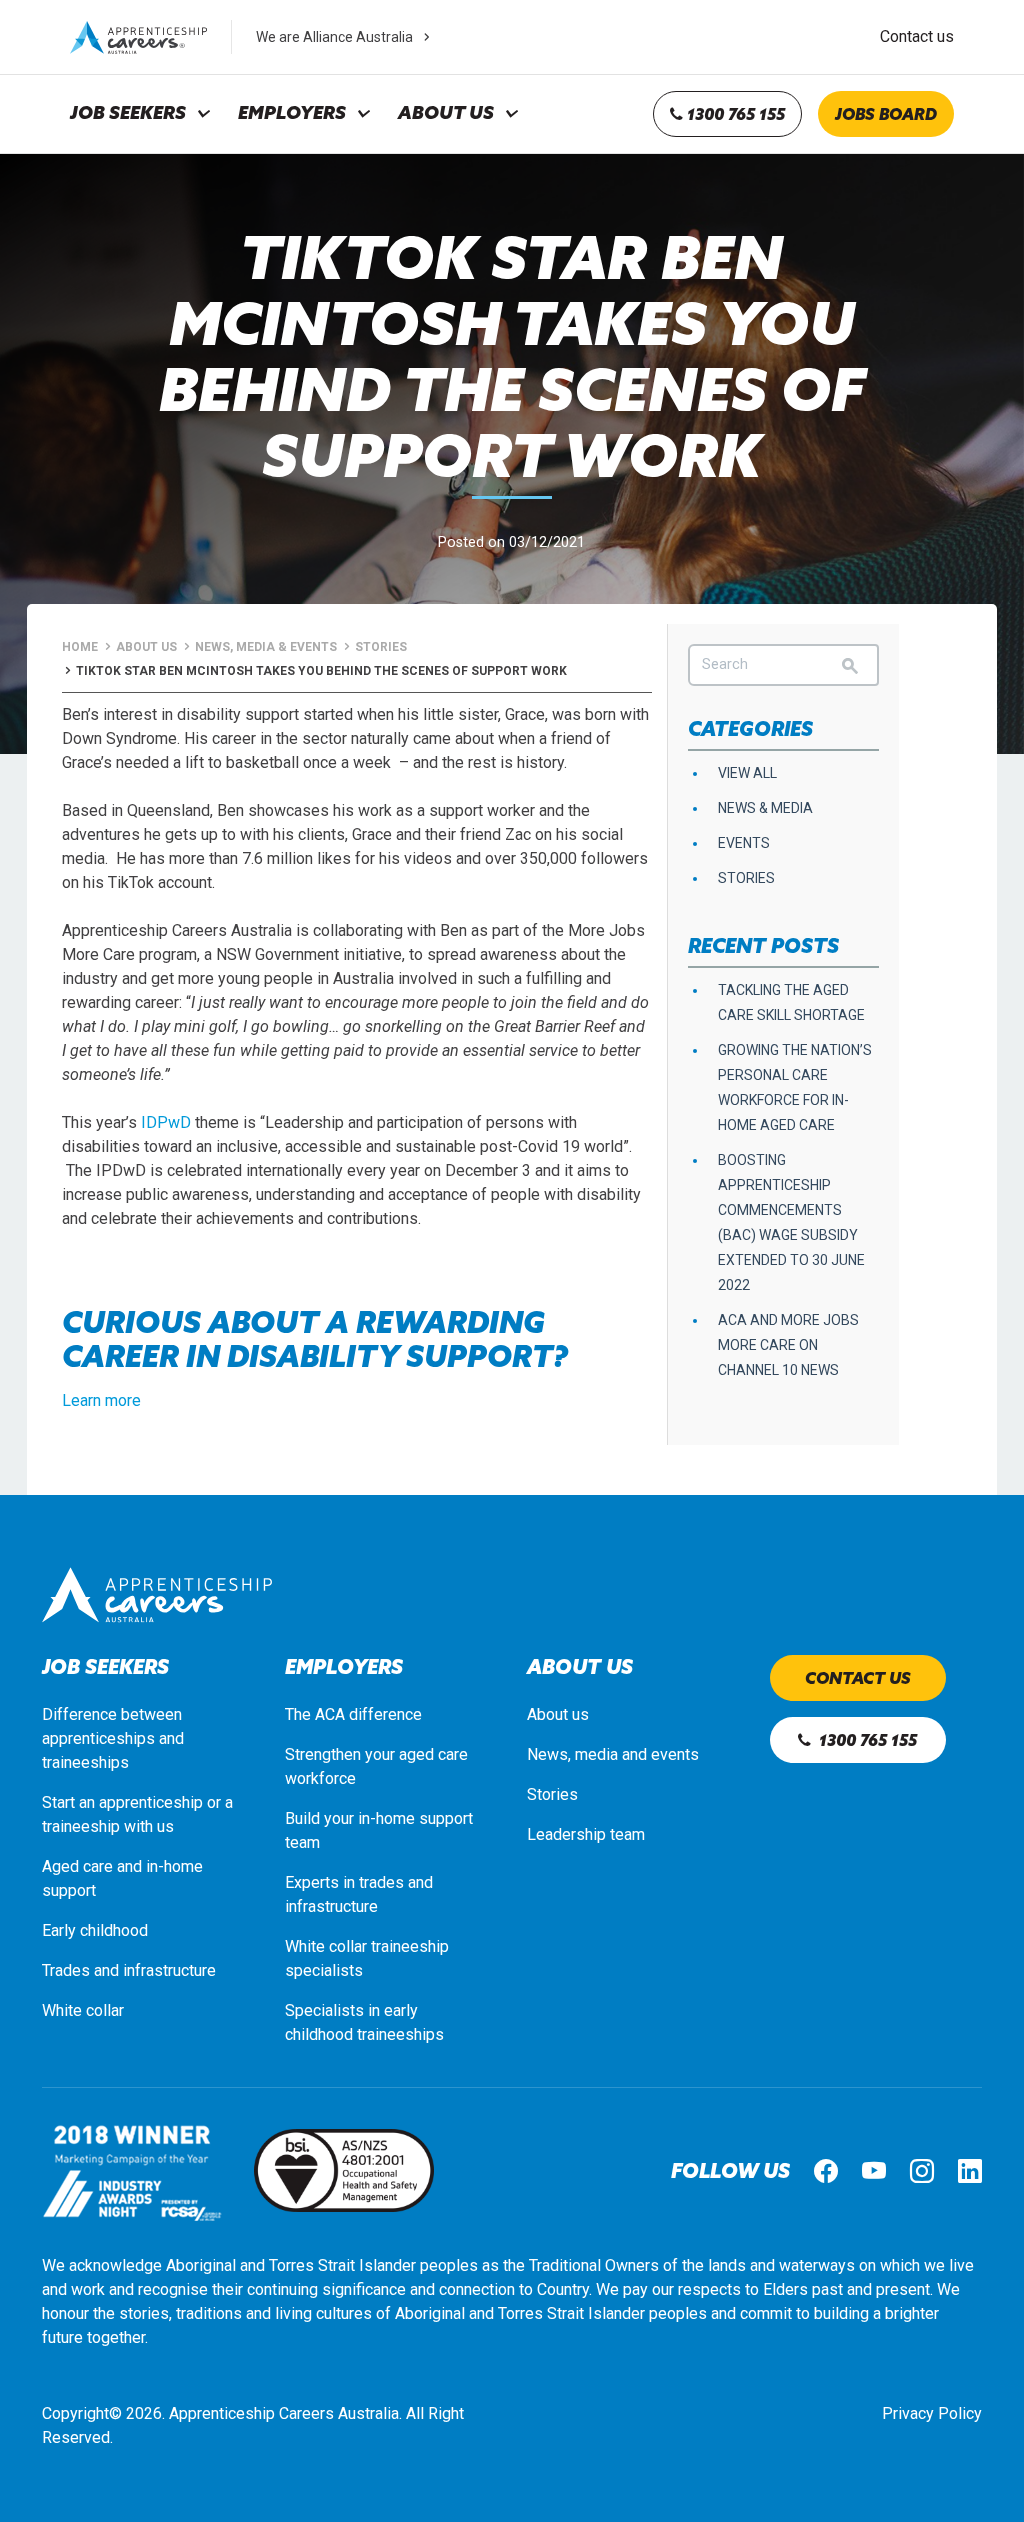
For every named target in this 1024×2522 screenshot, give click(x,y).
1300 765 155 (734, 114)
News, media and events (613, 1754)
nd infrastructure (159, 1970)
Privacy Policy (932, 2413)
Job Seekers (128, 113)
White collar (83, 2010)
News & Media (765, 808)
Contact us (917, 36)
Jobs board (886, 114)
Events (744, 843)
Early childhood (95, 1930)
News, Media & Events (266, 647)
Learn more (101, 1400)
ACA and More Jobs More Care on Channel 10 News (788, 1345)
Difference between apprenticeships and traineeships (113, 1738)
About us (558, 1714)
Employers (292, 113)
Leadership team (586, 1834)
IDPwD (166, 1122)
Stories (381, 647)
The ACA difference (353, 1714)
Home (80, 647)
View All (747, 773)
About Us (446, 113)
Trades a (72, 1970)
